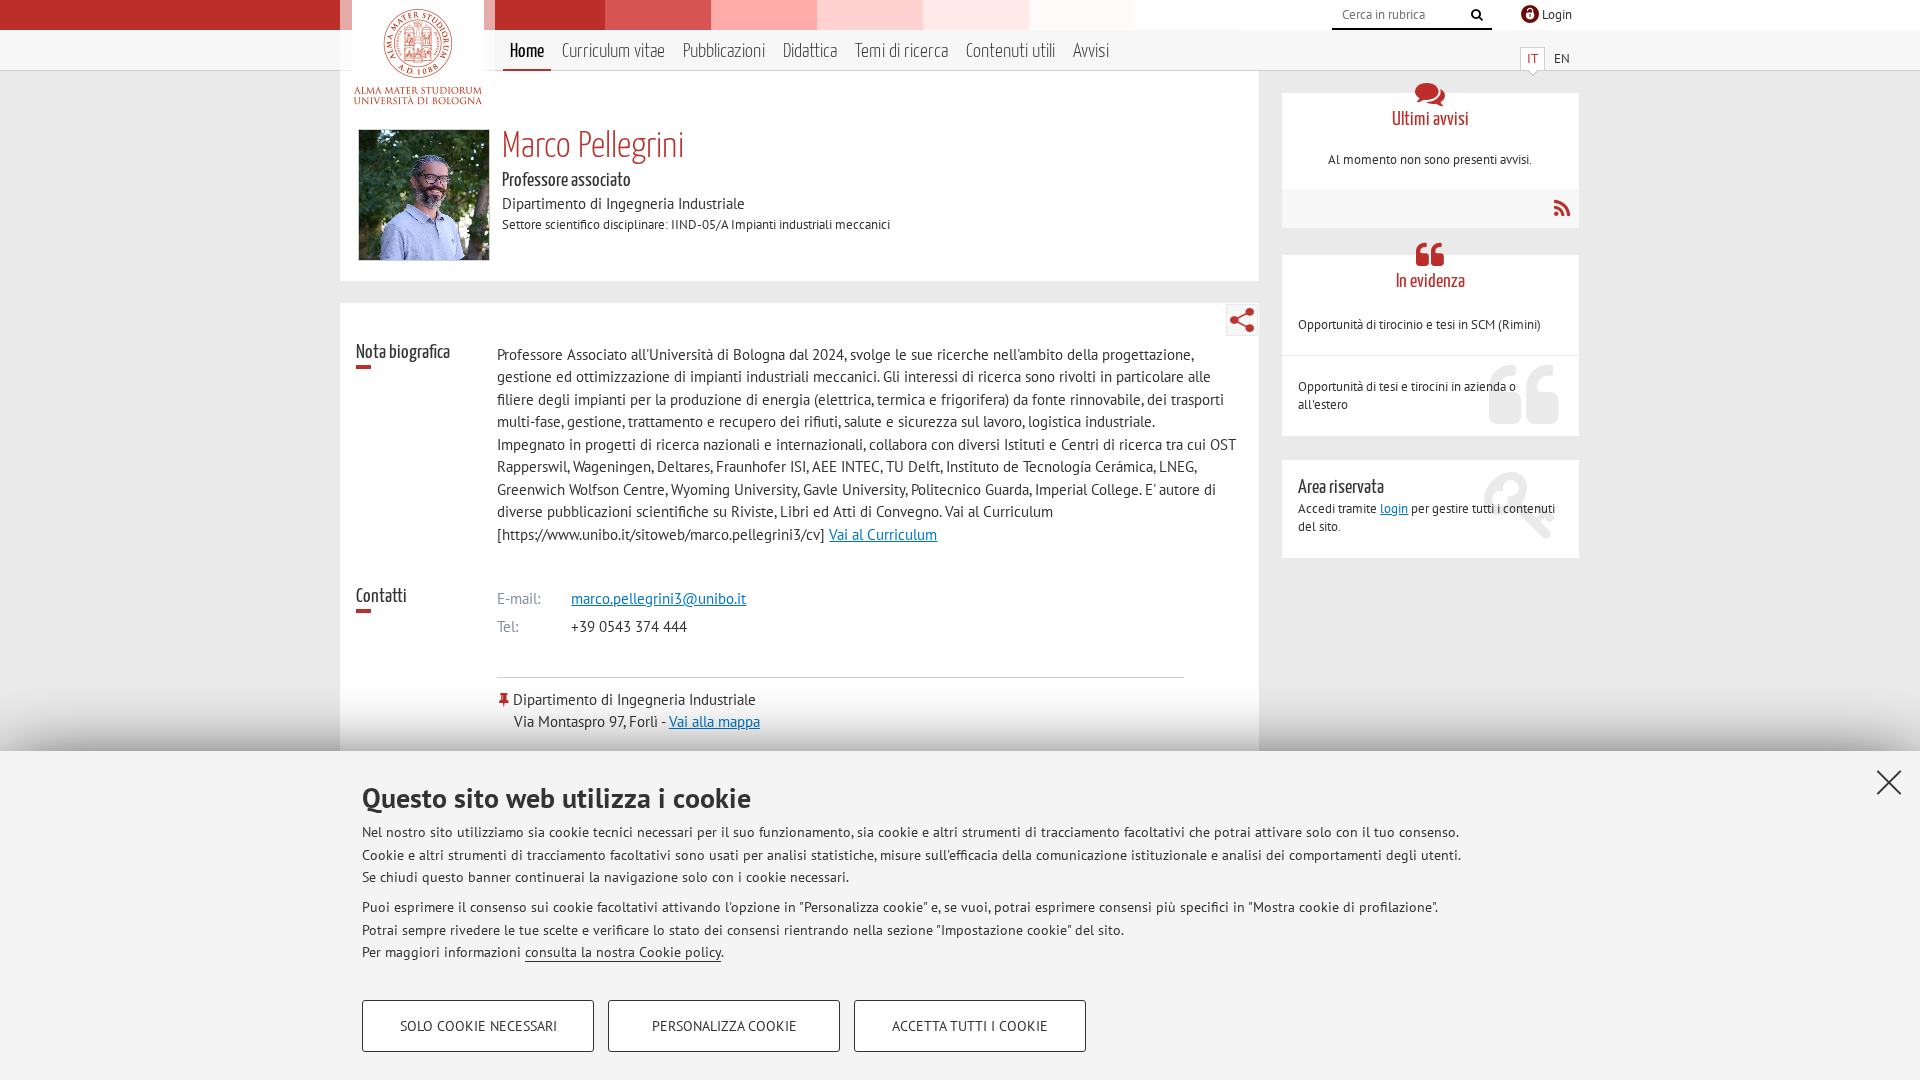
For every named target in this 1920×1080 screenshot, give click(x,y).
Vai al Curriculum (883, 534)
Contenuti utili (1010, 51)
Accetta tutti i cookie (970, 1026)
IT (1532, 58)
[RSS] (1561, 208)
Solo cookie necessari (478, 1026)
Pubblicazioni (724, 51)
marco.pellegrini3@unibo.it (658, 598)
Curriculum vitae (613, 51)
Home (527, 51)
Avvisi (1091, 51)
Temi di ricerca (901, 51)
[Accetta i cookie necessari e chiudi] (1889, 782)
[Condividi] (1242, 320)
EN (1562, 58)
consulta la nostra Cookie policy (623, 952)
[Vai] (1477, 15)
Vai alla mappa (714, 721)
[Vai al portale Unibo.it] (417, 57)
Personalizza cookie (724, 1026)
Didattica (810, 51)
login (1394, 508)
